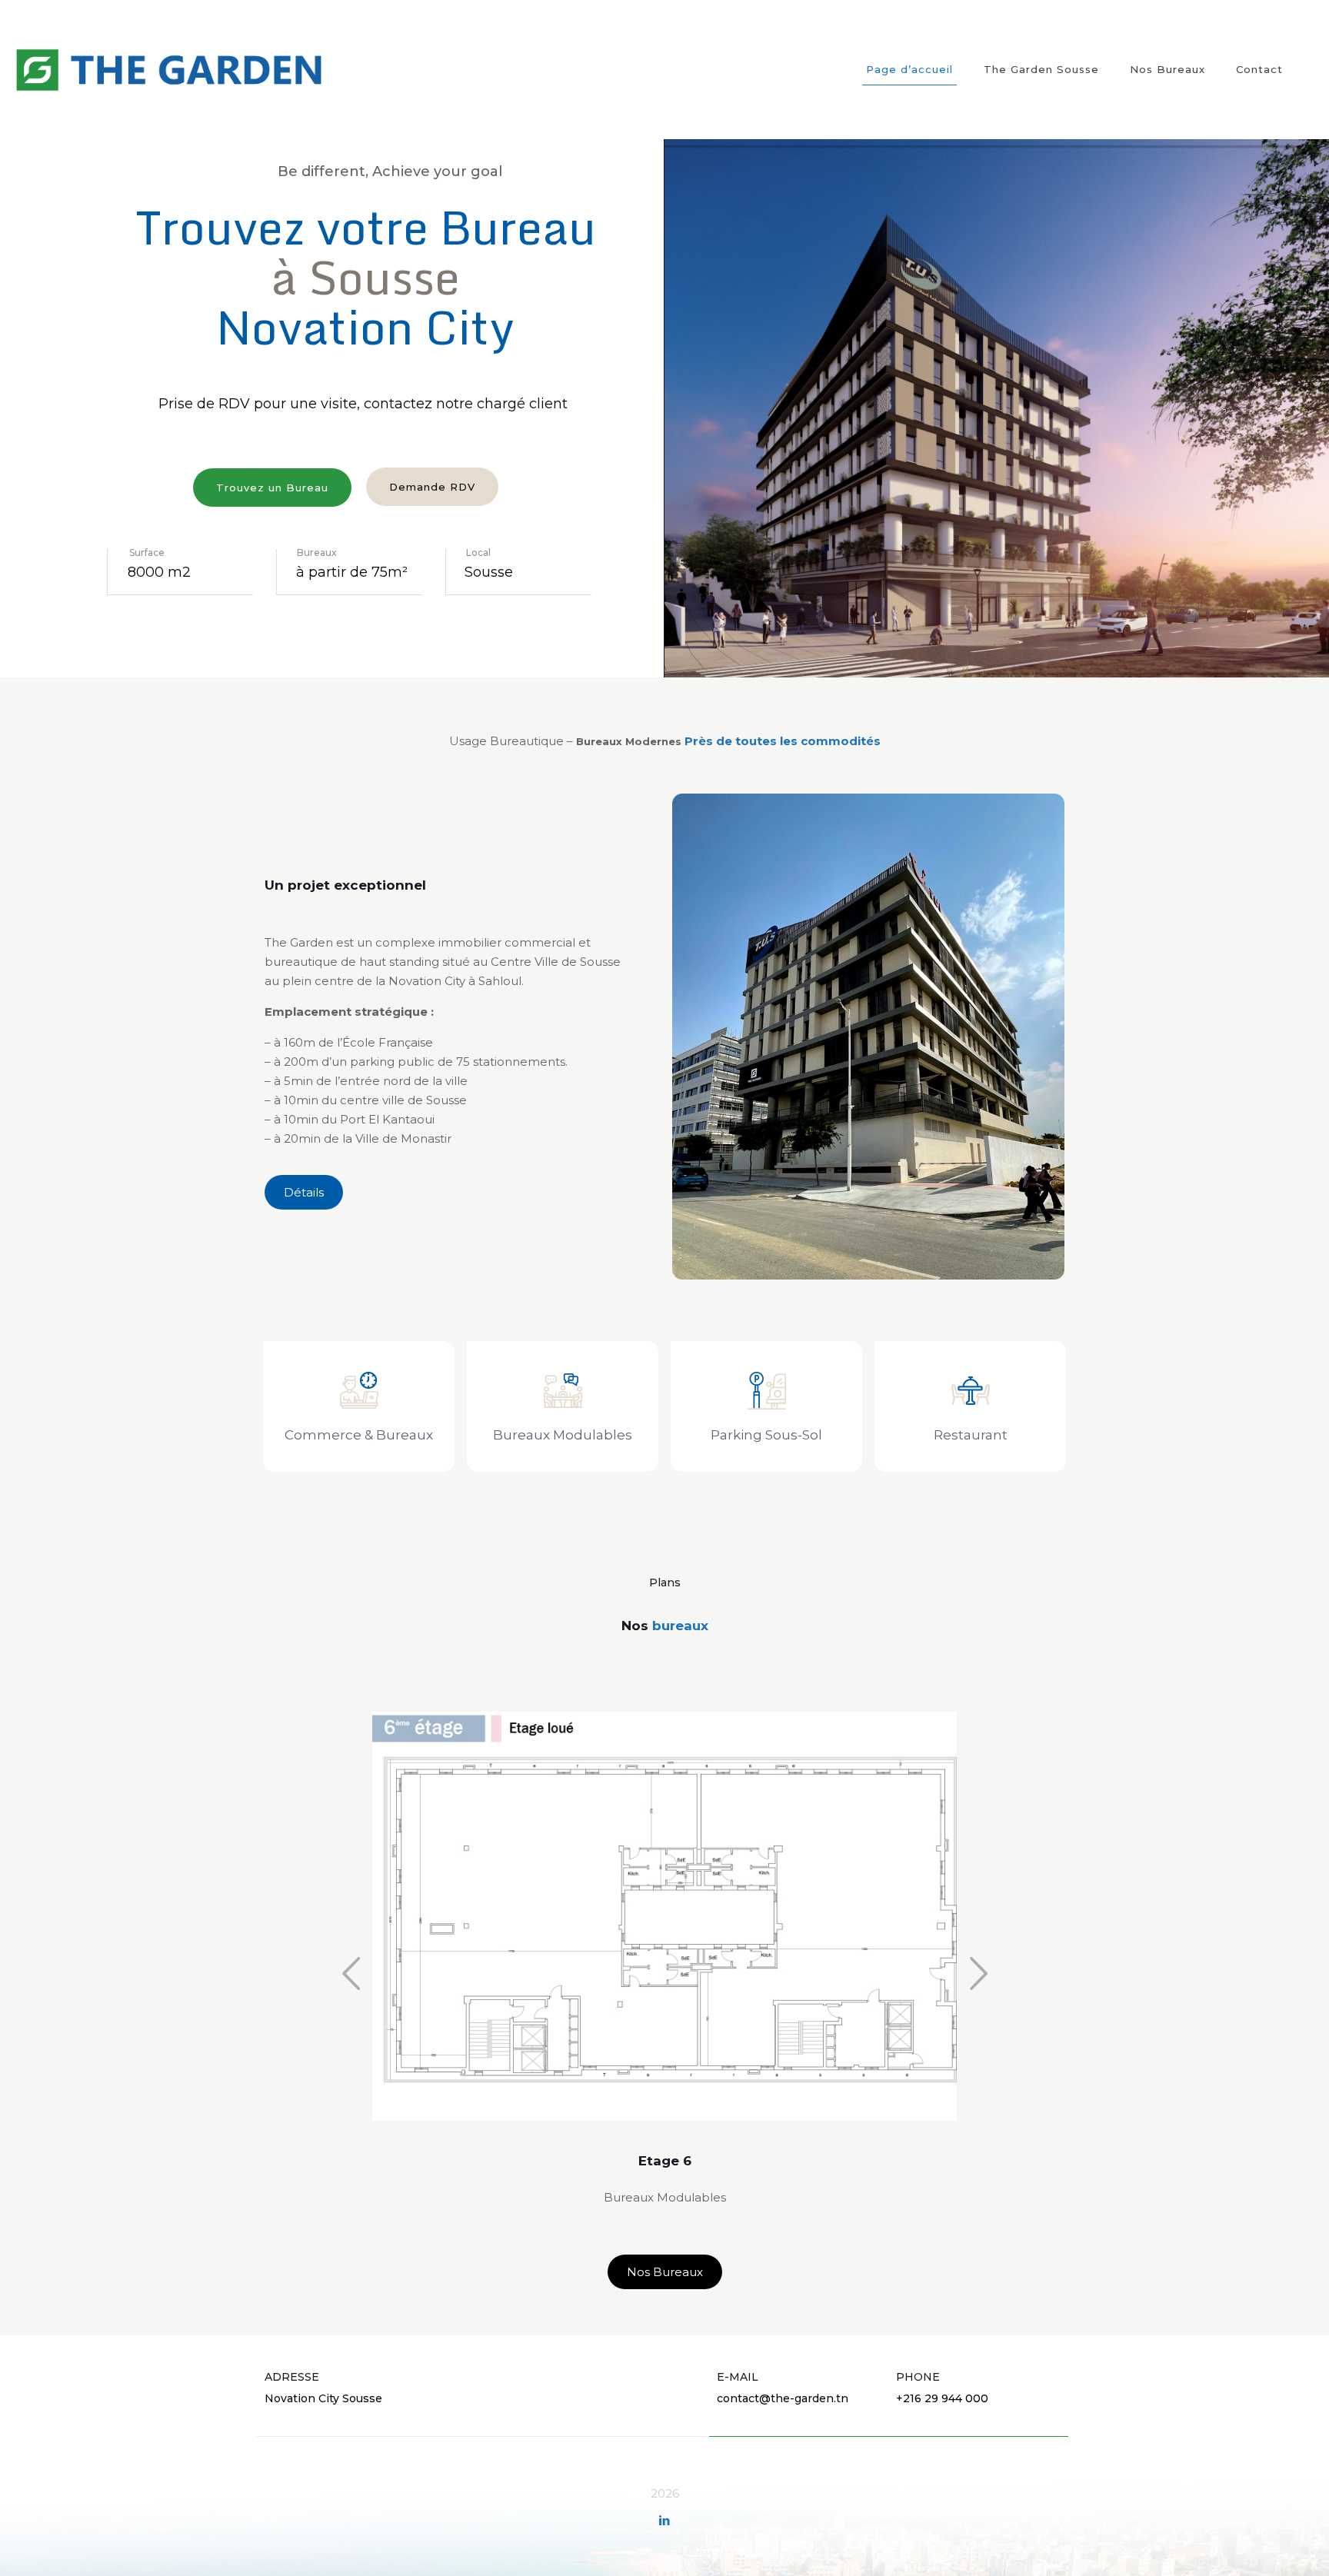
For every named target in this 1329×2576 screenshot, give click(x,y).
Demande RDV (432, 487)
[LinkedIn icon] (665, 2520)
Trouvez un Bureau (272, 488)
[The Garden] (169, 69)
